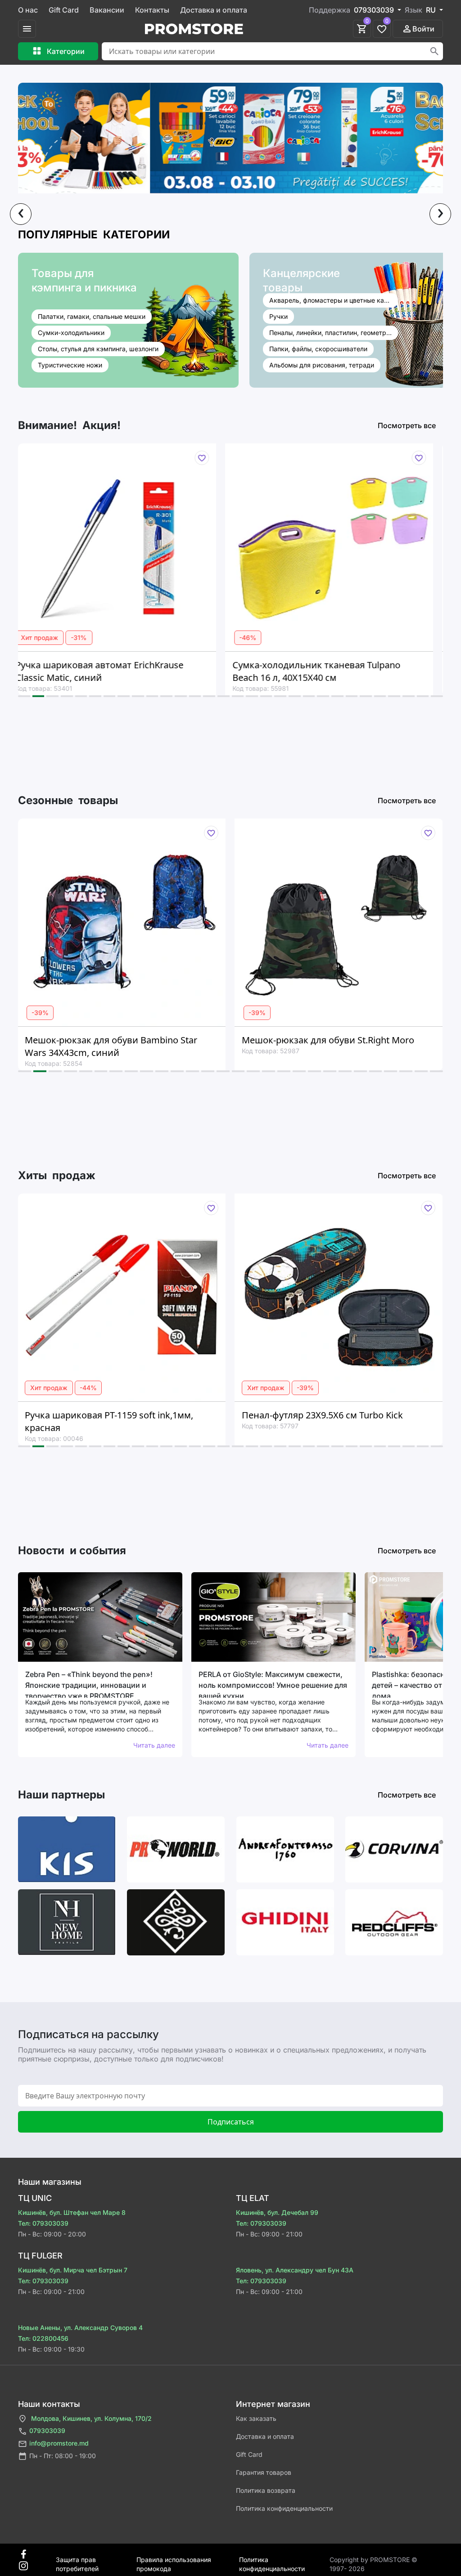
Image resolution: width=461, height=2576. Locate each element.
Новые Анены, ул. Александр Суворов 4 (80, 2328)
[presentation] (21, 214)
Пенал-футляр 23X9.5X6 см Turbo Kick (152, 1415)
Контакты (152, 10)
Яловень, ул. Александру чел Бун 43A (295, 2270)
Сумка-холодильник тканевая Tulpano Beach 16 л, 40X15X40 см (143, 671)
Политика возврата (266, 2490)
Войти (423, 29)
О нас (28, 10)
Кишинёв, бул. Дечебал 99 (277, 2212)
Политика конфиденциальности (284, 2508)
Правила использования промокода (174, 2560)
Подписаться (231, 2122)
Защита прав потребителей (77, 2560)
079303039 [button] (375, 10)
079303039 (47, 2431)
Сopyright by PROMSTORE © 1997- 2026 (373, 2560)
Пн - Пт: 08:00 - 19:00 (63, 2456)
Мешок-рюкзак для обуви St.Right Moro (157, 1040)
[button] (24, 696)
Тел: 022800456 (43, 2338)
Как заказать (256, 2418)
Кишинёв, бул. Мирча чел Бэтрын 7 (73, 2270)
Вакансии (107, 10)
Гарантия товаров (264, 2472)
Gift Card (64, 10)
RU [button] (432, 10)
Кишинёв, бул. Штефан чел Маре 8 (72, 2212)
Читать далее (154, 1745)
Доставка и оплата (214, 10)
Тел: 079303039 (43, 2223)
